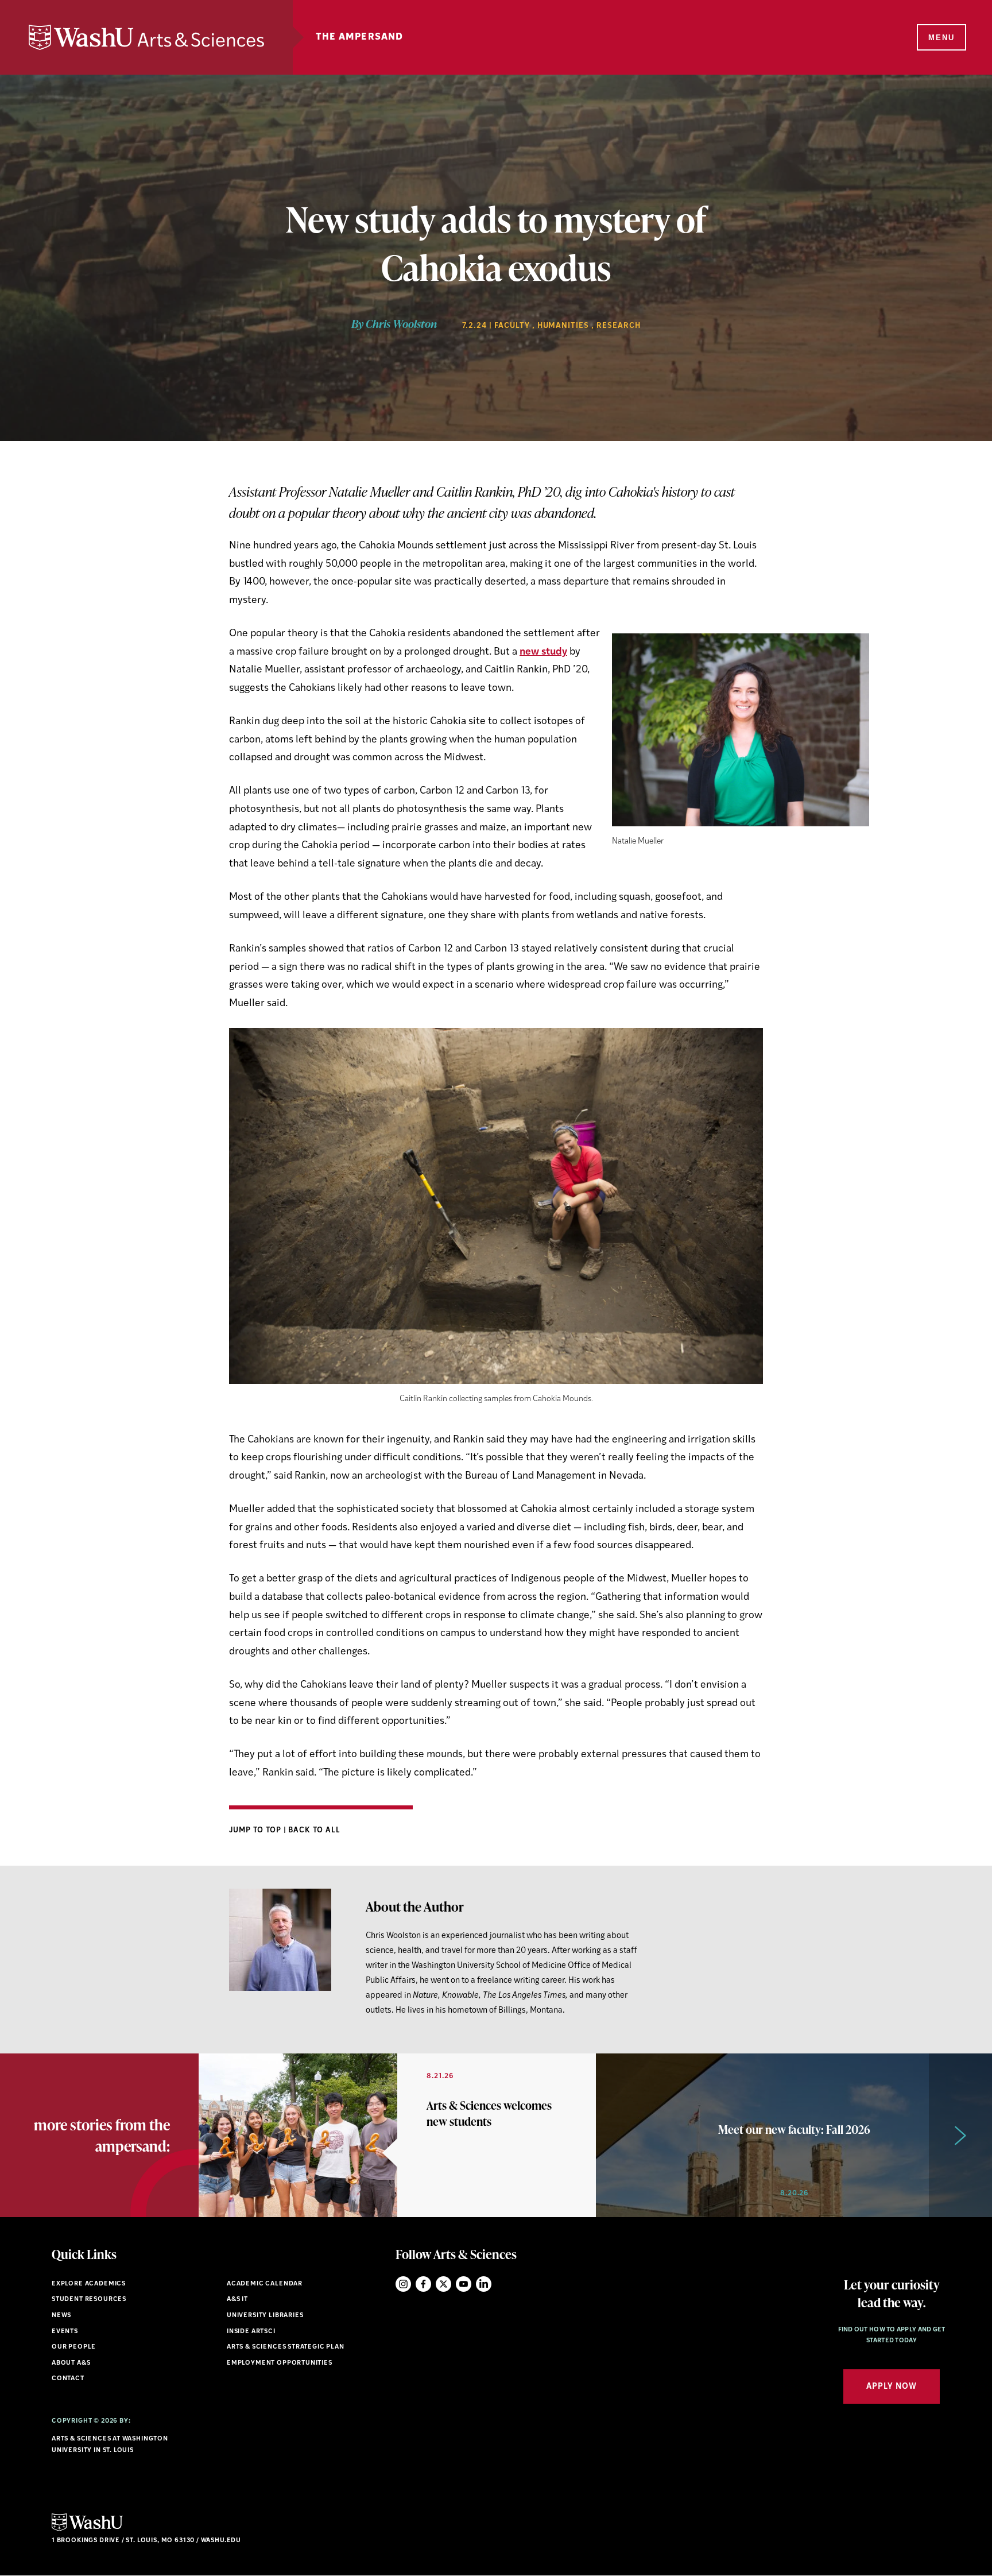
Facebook (423, 2284)
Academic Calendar (265, 2284)
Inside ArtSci (251, 2332)
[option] (397, 2135)
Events (65, 2332)
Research (619, 326)
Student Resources (89, 2300)
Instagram (403, 2284)
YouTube (464, 2284)
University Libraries (265, 2316)
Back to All (314, 1830)
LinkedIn (484, 2284)
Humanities (563, 326)
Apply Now (892, 2387)
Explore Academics (89, 2284)
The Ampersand (360, 37)
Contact (68, 2379)
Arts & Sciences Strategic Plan (286, 2347)
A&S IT (237, 2300)
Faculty (512, 326)
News (61, 2316)
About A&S (71, 2363)
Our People (74, 2347)
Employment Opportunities (280, 2363)
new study (543, 652)
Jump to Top (256, 1830)
